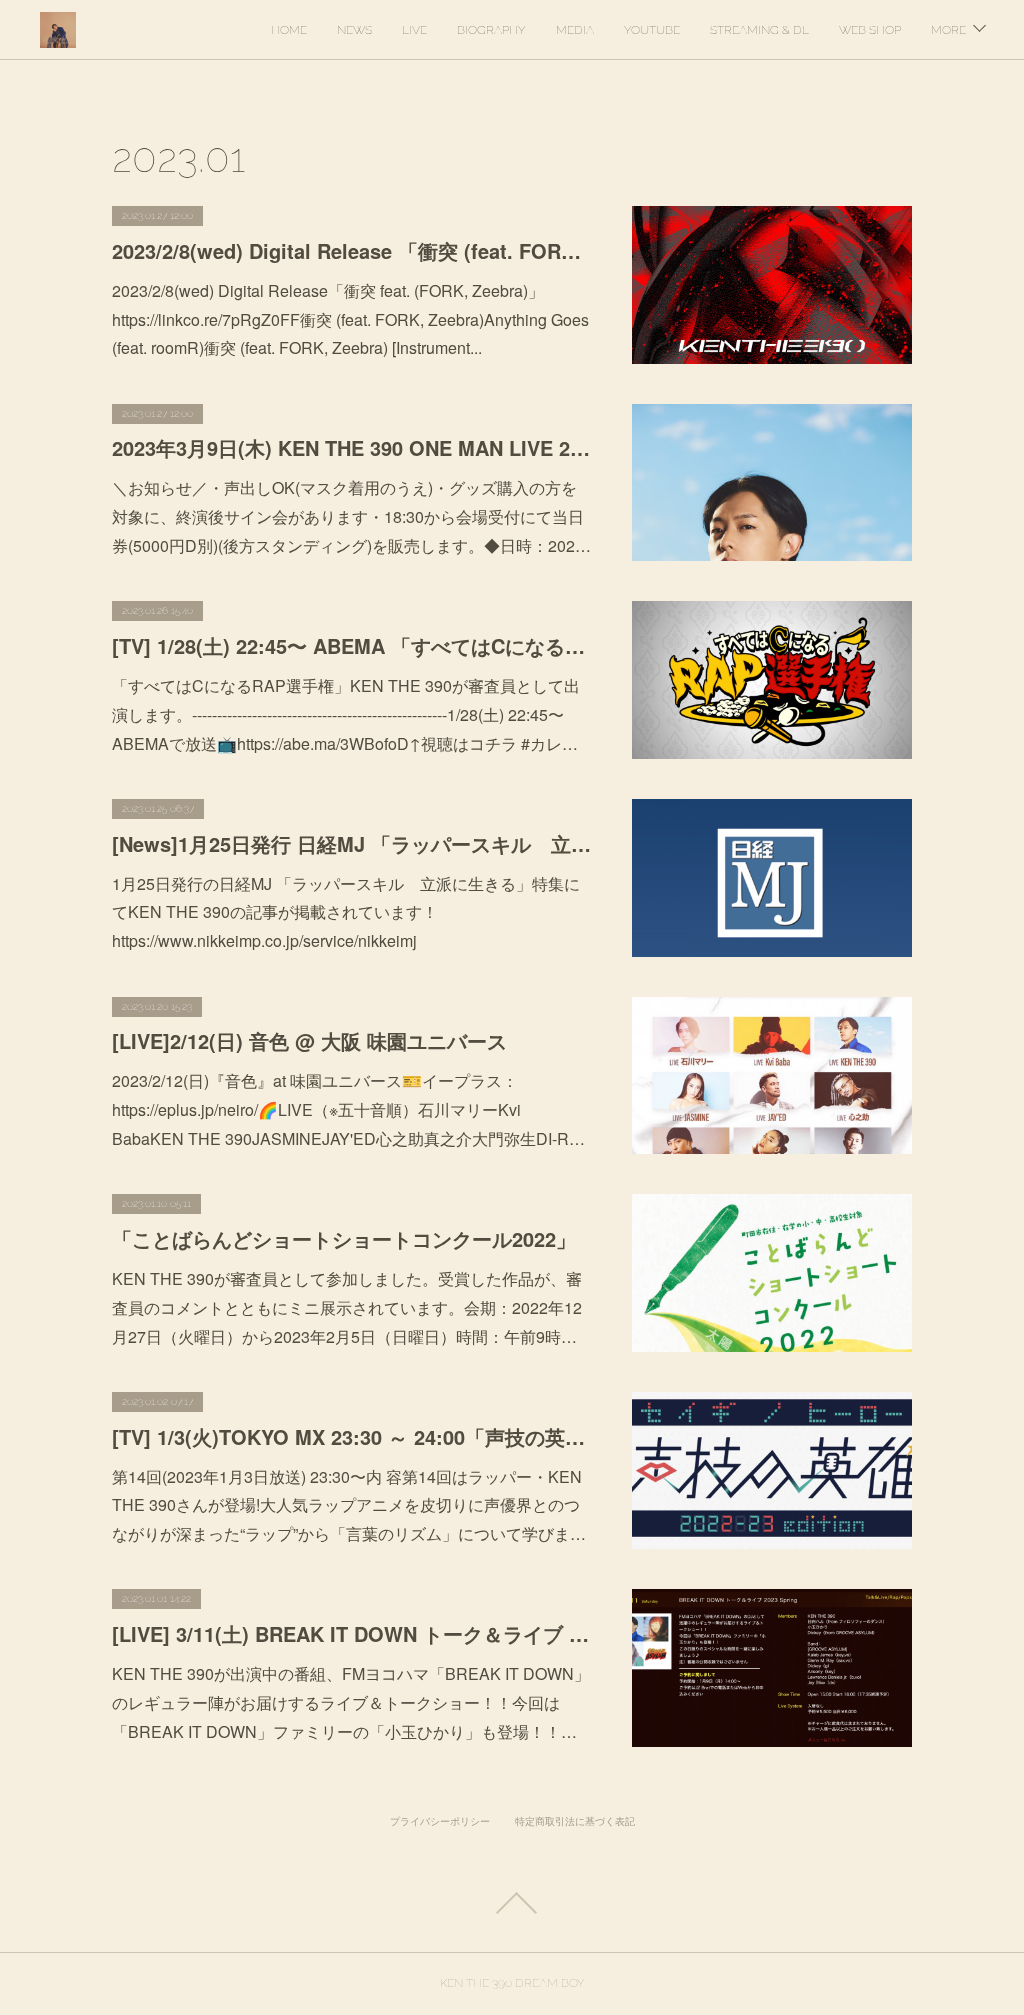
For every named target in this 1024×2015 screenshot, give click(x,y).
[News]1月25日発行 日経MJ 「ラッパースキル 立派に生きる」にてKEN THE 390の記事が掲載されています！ (352, 843)
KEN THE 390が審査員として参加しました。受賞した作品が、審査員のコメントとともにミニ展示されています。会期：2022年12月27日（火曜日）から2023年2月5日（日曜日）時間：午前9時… (347, 1307)
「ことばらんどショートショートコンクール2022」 (344, 1238)
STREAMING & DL (759, 30)
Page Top (512, 1903)
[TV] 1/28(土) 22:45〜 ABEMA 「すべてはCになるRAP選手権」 (352, 645)
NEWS (354, 30)
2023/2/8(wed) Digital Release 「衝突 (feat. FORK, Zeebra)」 (352, 250)
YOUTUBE (652, 30)
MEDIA (575, 30)
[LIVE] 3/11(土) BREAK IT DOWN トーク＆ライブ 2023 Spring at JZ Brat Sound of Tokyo (352, 1633)
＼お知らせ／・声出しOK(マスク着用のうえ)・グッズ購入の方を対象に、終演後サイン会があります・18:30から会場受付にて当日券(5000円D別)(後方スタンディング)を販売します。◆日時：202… (351, 516)
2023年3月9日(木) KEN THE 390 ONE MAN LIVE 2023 (352, 447)
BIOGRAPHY (491, 30)
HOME (289, 30)
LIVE (414, 30)
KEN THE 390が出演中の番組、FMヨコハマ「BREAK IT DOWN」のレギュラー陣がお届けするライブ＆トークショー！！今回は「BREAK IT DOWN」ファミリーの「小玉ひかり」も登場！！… (351, 1702)
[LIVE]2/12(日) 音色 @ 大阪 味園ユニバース (309, 1040)
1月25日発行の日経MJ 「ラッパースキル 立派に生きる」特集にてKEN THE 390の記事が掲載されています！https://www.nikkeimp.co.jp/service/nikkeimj (346, 912)
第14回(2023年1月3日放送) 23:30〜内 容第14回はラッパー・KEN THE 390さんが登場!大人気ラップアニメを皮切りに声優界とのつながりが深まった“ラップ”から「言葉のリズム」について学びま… (349, 1505)
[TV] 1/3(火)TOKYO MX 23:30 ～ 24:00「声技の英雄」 (352, 1436)
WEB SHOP (870, 30)
